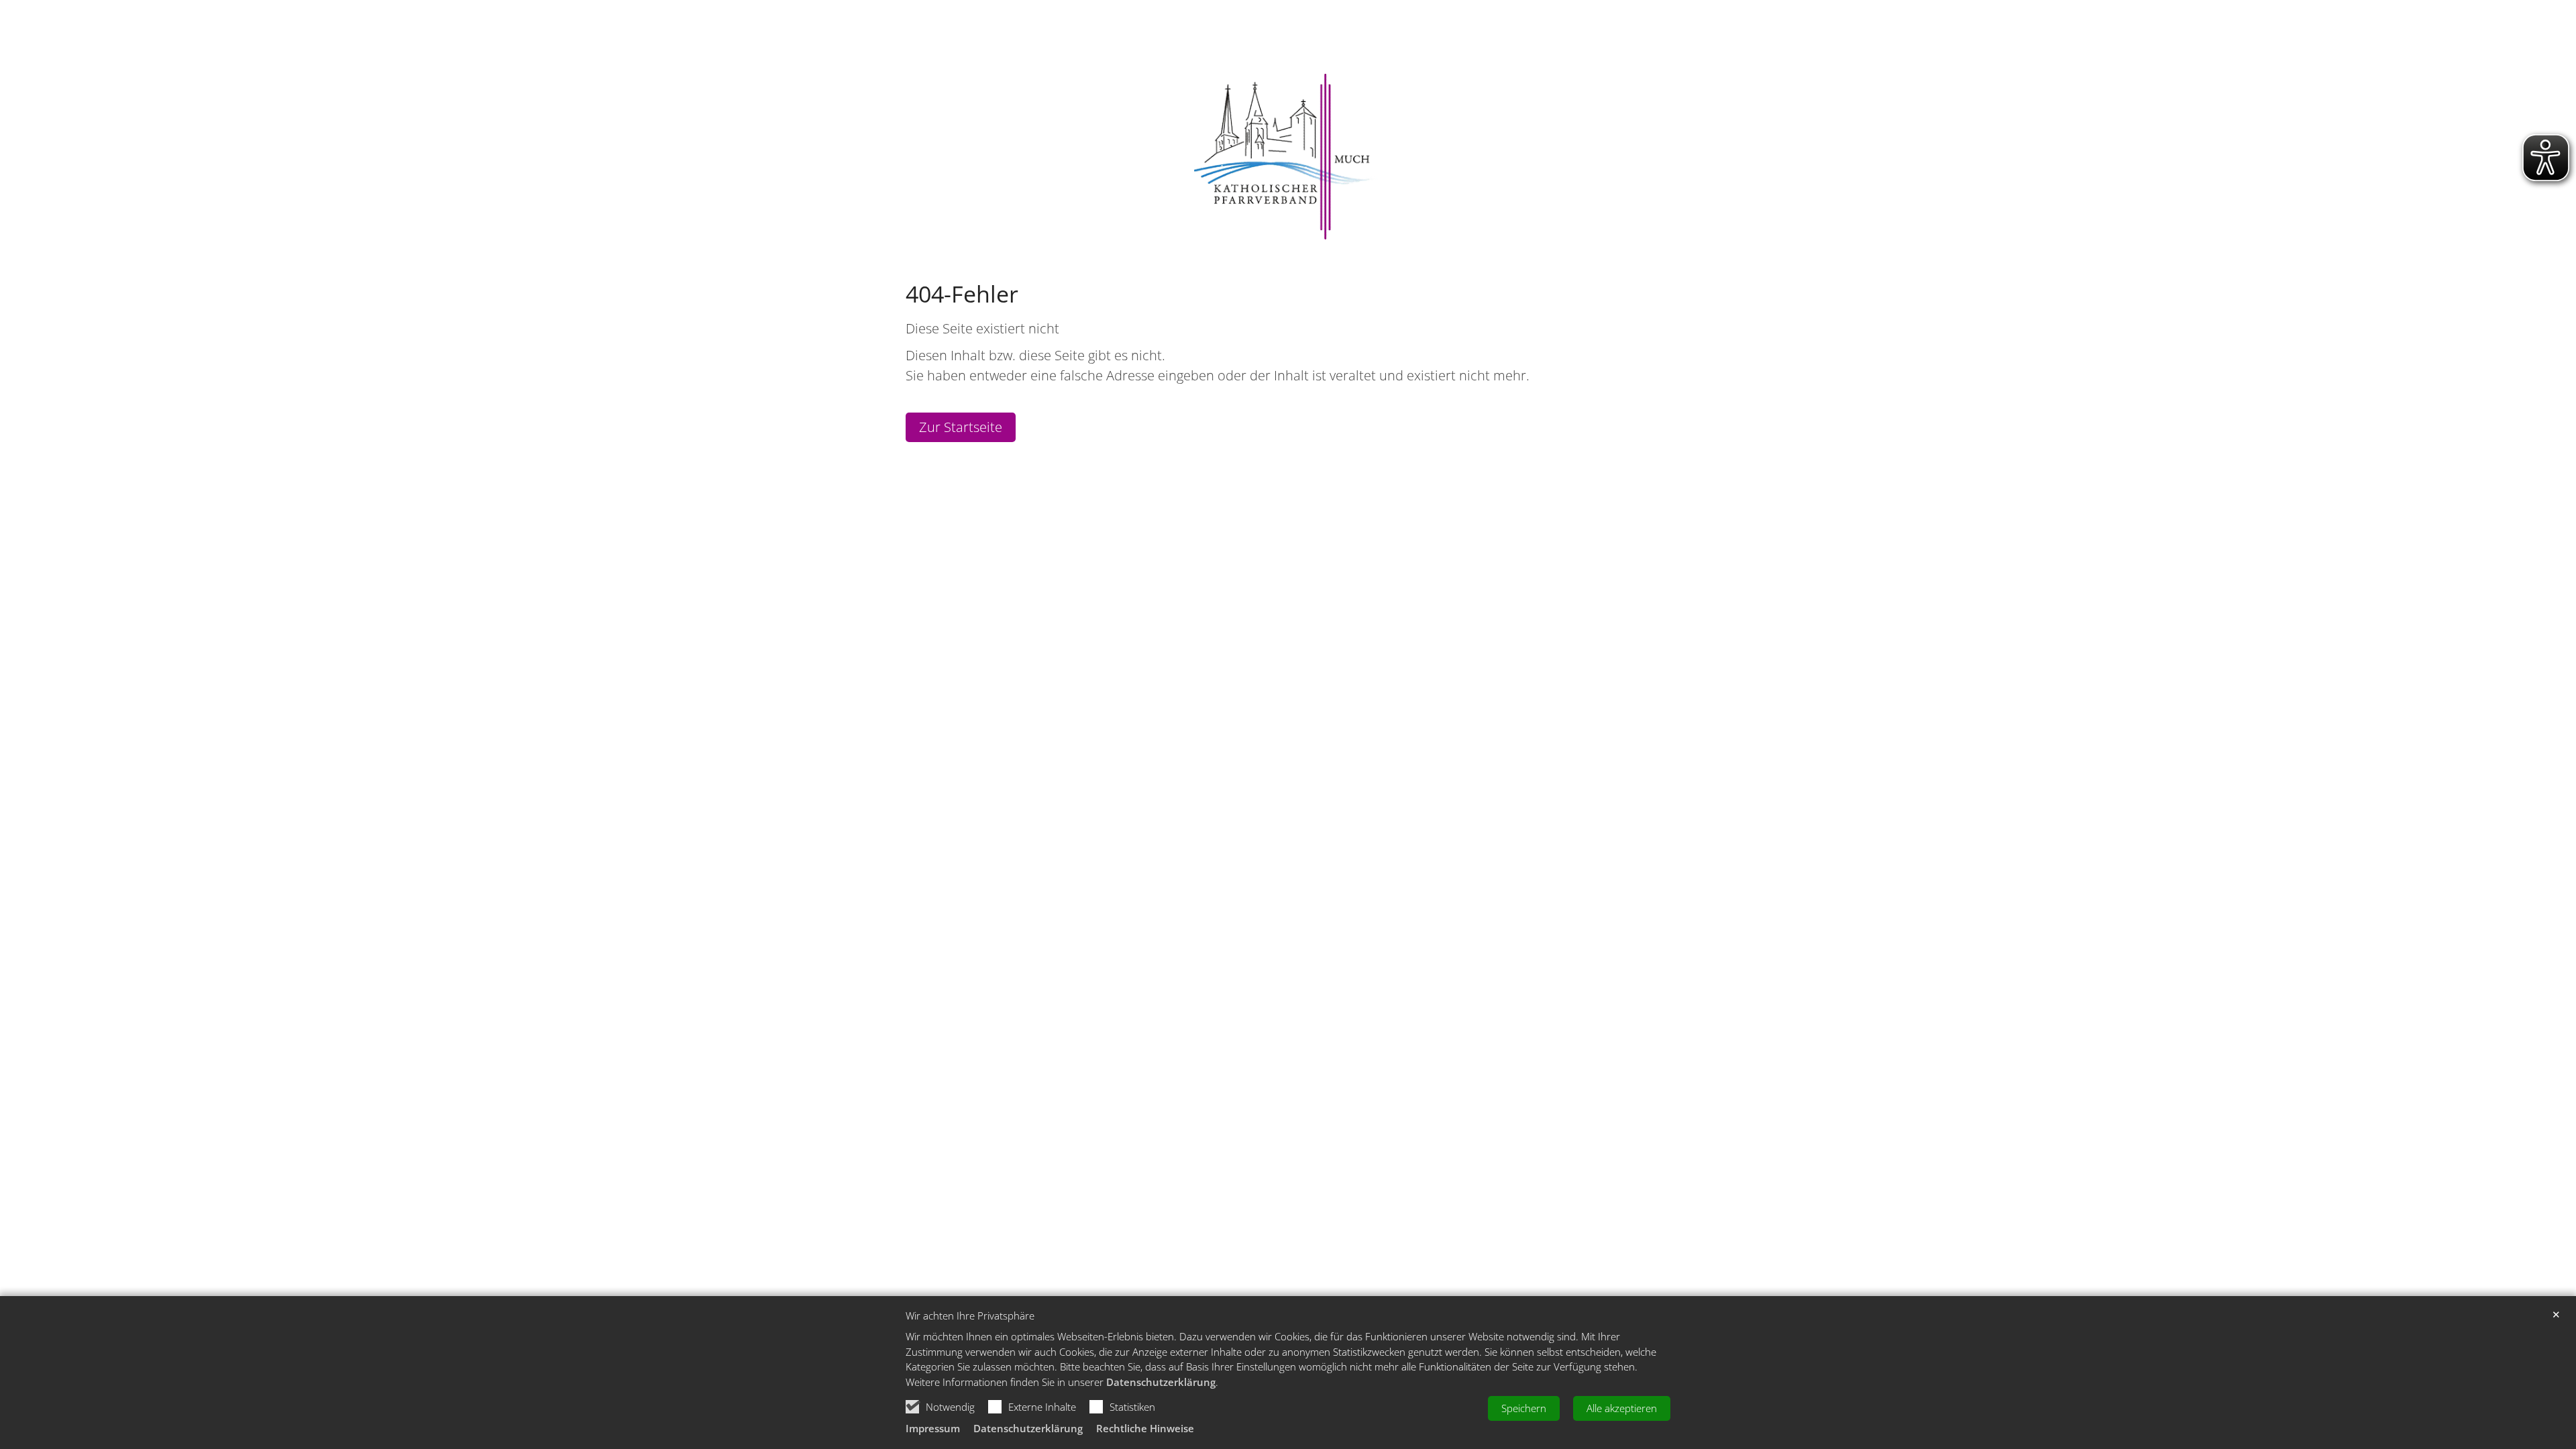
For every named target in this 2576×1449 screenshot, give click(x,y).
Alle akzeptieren (1622, 1408)
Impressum (933, 1428)
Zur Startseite (961, 427)
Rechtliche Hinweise (1145, 1428)
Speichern (1524, 1408)
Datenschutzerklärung (1161, 1382)
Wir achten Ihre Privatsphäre (970, 1316)
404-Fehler (962, 294)
